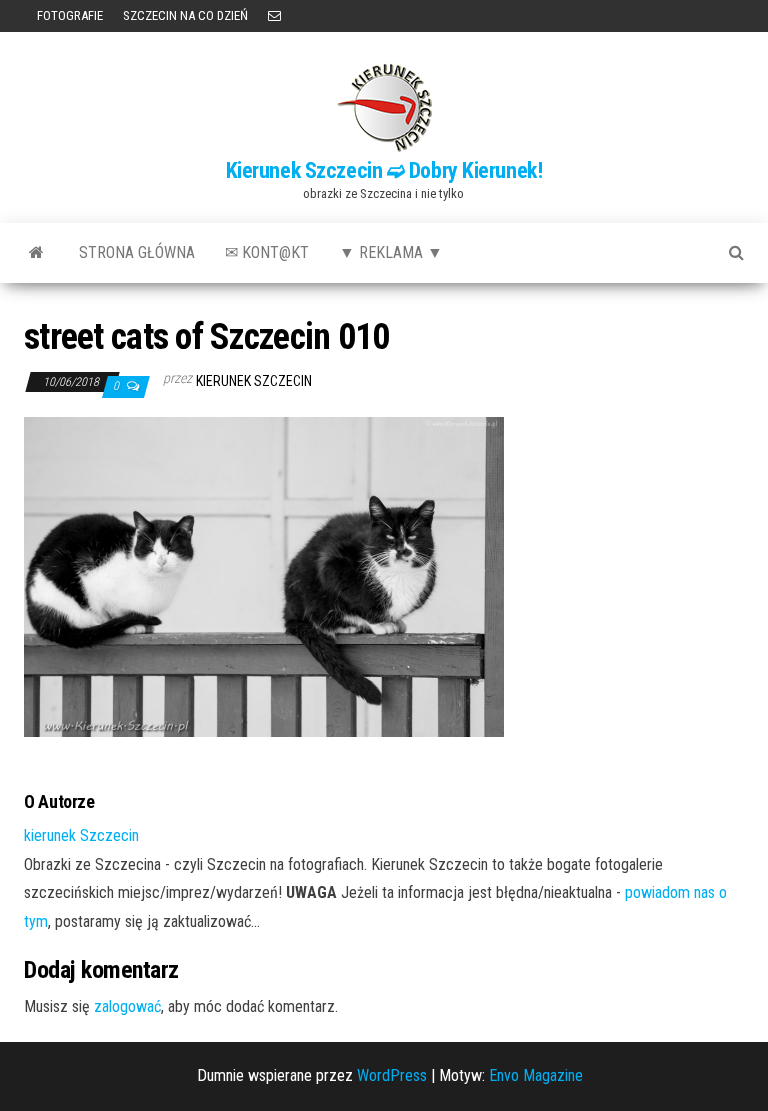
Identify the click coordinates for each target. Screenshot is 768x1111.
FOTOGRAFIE (68, 15)
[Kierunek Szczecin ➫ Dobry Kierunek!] (36, 253)
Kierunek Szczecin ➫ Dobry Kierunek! (384, 170)
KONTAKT (274, 16)
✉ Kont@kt (267, 252)
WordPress (392, 1075)
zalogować (127, 1006)
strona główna (137, 252)
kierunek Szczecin (254, 381)
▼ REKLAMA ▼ (391, 252)
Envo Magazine (536, 1075)
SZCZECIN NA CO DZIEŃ (185, 15)
